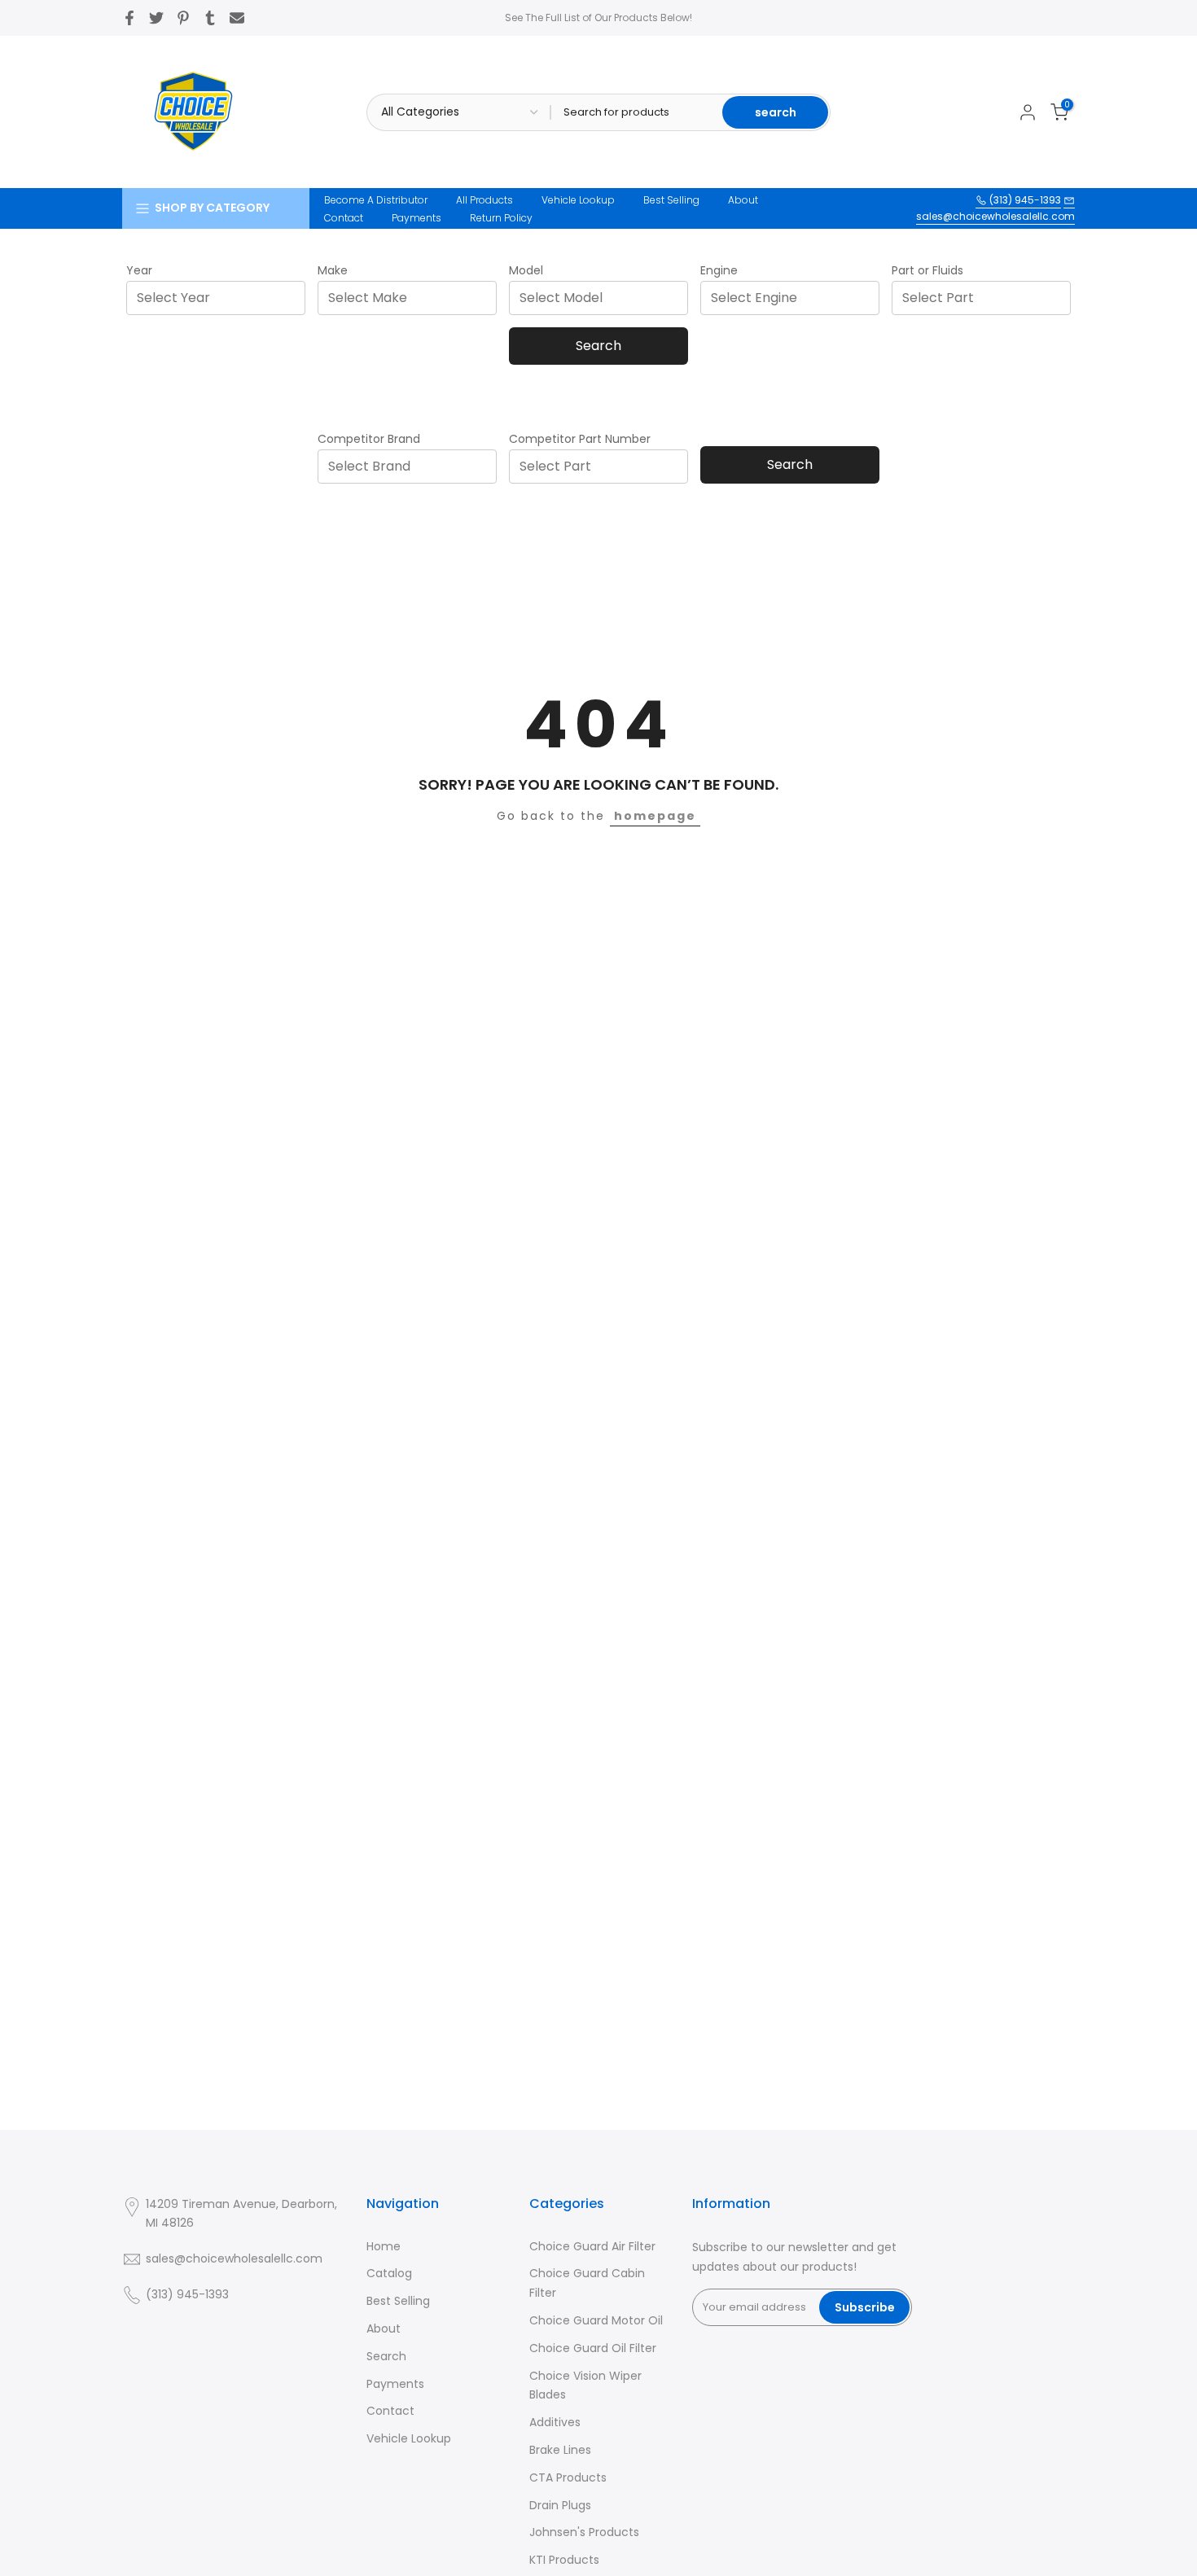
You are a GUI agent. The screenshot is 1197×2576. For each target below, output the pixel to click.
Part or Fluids (927, 270)
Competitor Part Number (580, 439)
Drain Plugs (560, 2505)
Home (384, 2246)
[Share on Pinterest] (183, 18)
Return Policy (501, 218)
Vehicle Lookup (578, 200)
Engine (719, 270)
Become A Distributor (376, 200)
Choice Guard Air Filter (592, 2246)
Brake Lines (560, 2450)
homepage (655, 816)
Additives (555, 2422)
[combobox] (221, 298)
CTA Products (568, 2477)
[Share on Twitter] (156, 18)
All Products (484, 200)
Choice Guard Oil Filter (593, 2348)
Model (526, 270)
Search (598, 346)
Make (333, 270)
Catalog (389, 2273)
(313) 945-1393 (1024, 200)
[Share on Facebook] (129, 18)
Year (139, 270)
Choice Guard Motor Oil (596, 2320)
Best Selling (671, 200)
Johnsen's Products (584, 2532)
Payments (417, 218)
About (743, 200)
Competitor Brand (369, 439)
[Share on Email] (237, 18)
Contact (344, 218)
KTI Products (564, 2560)
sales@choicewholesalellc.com (995, 216)
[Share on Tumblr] (210, 18)
